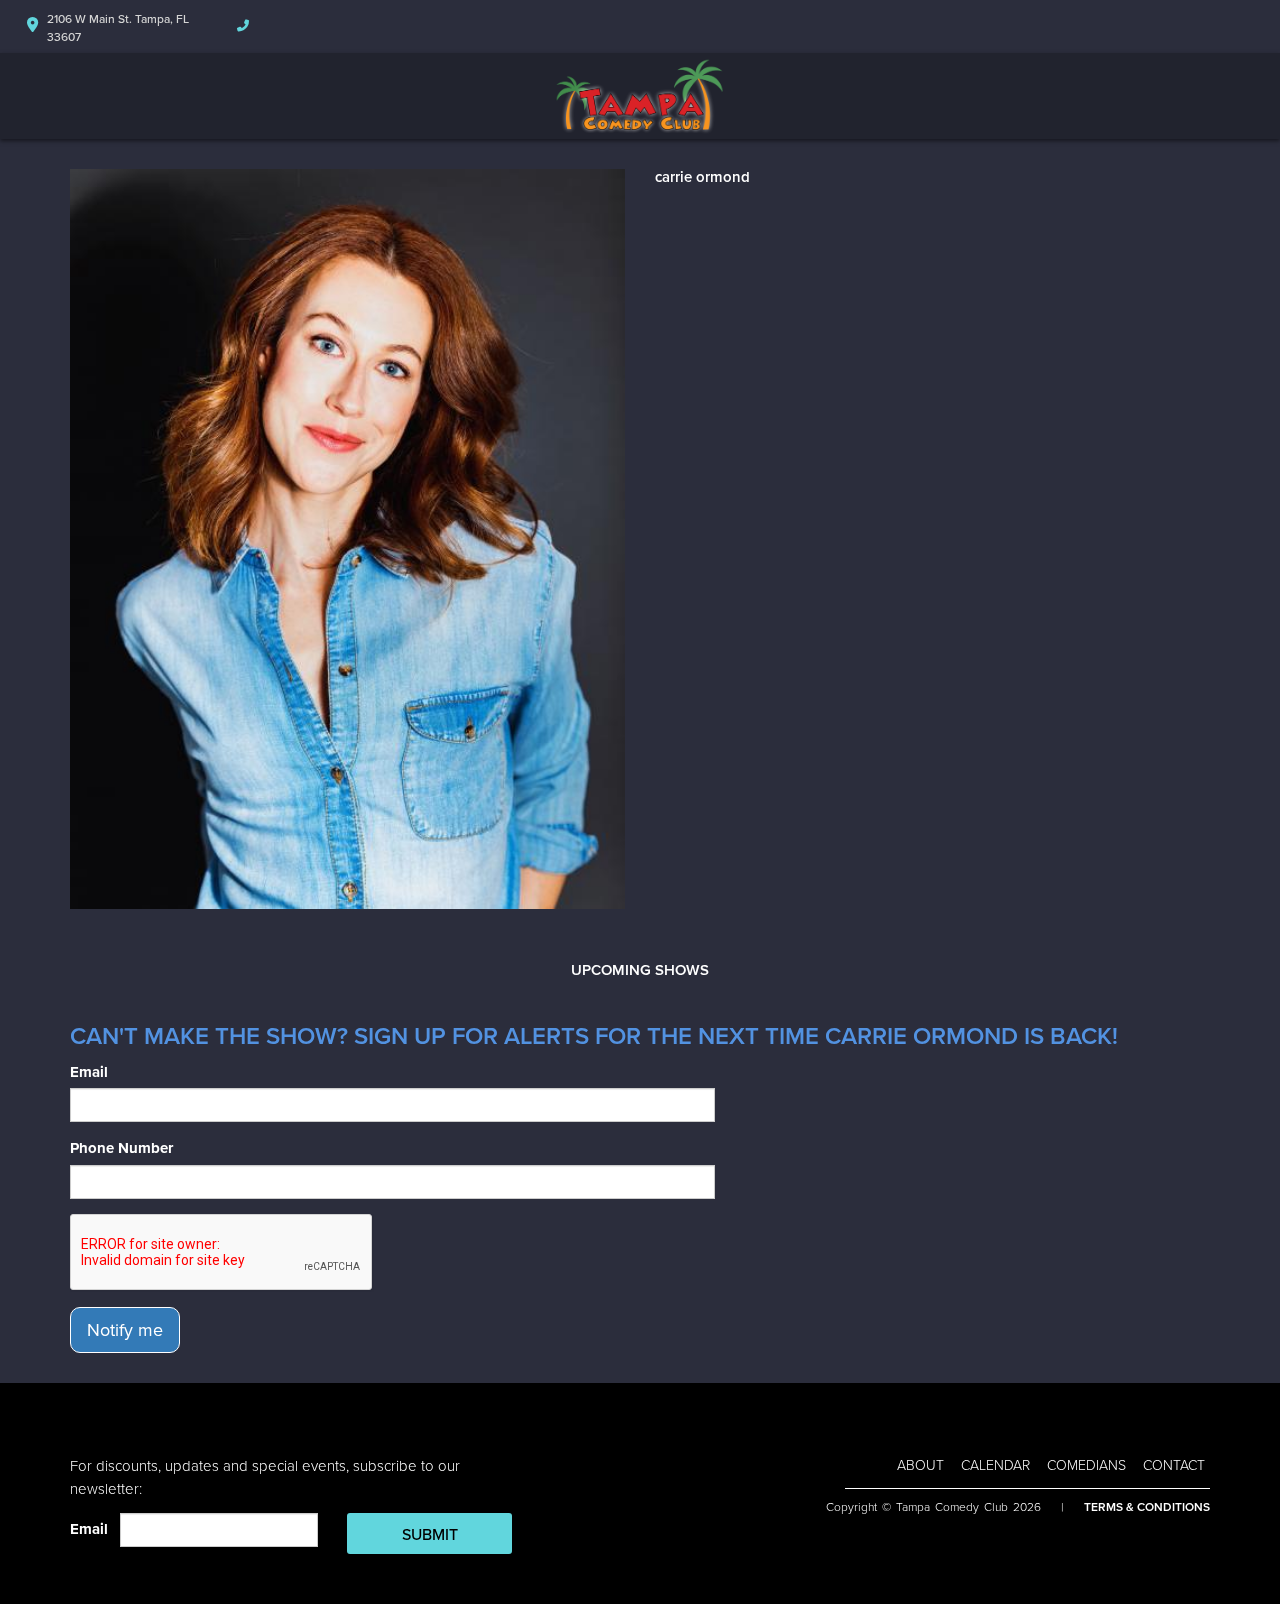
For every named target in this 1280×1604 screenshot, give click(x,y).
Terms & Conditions (1147, 1507)
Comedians (1086, 1465)
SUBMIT (430, 1535)
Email (89, 1072)
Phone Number (121, 1148)
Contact (1174, 1465)
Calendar (995, 1465)
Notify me (125, 1330)
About (920, 1465)
